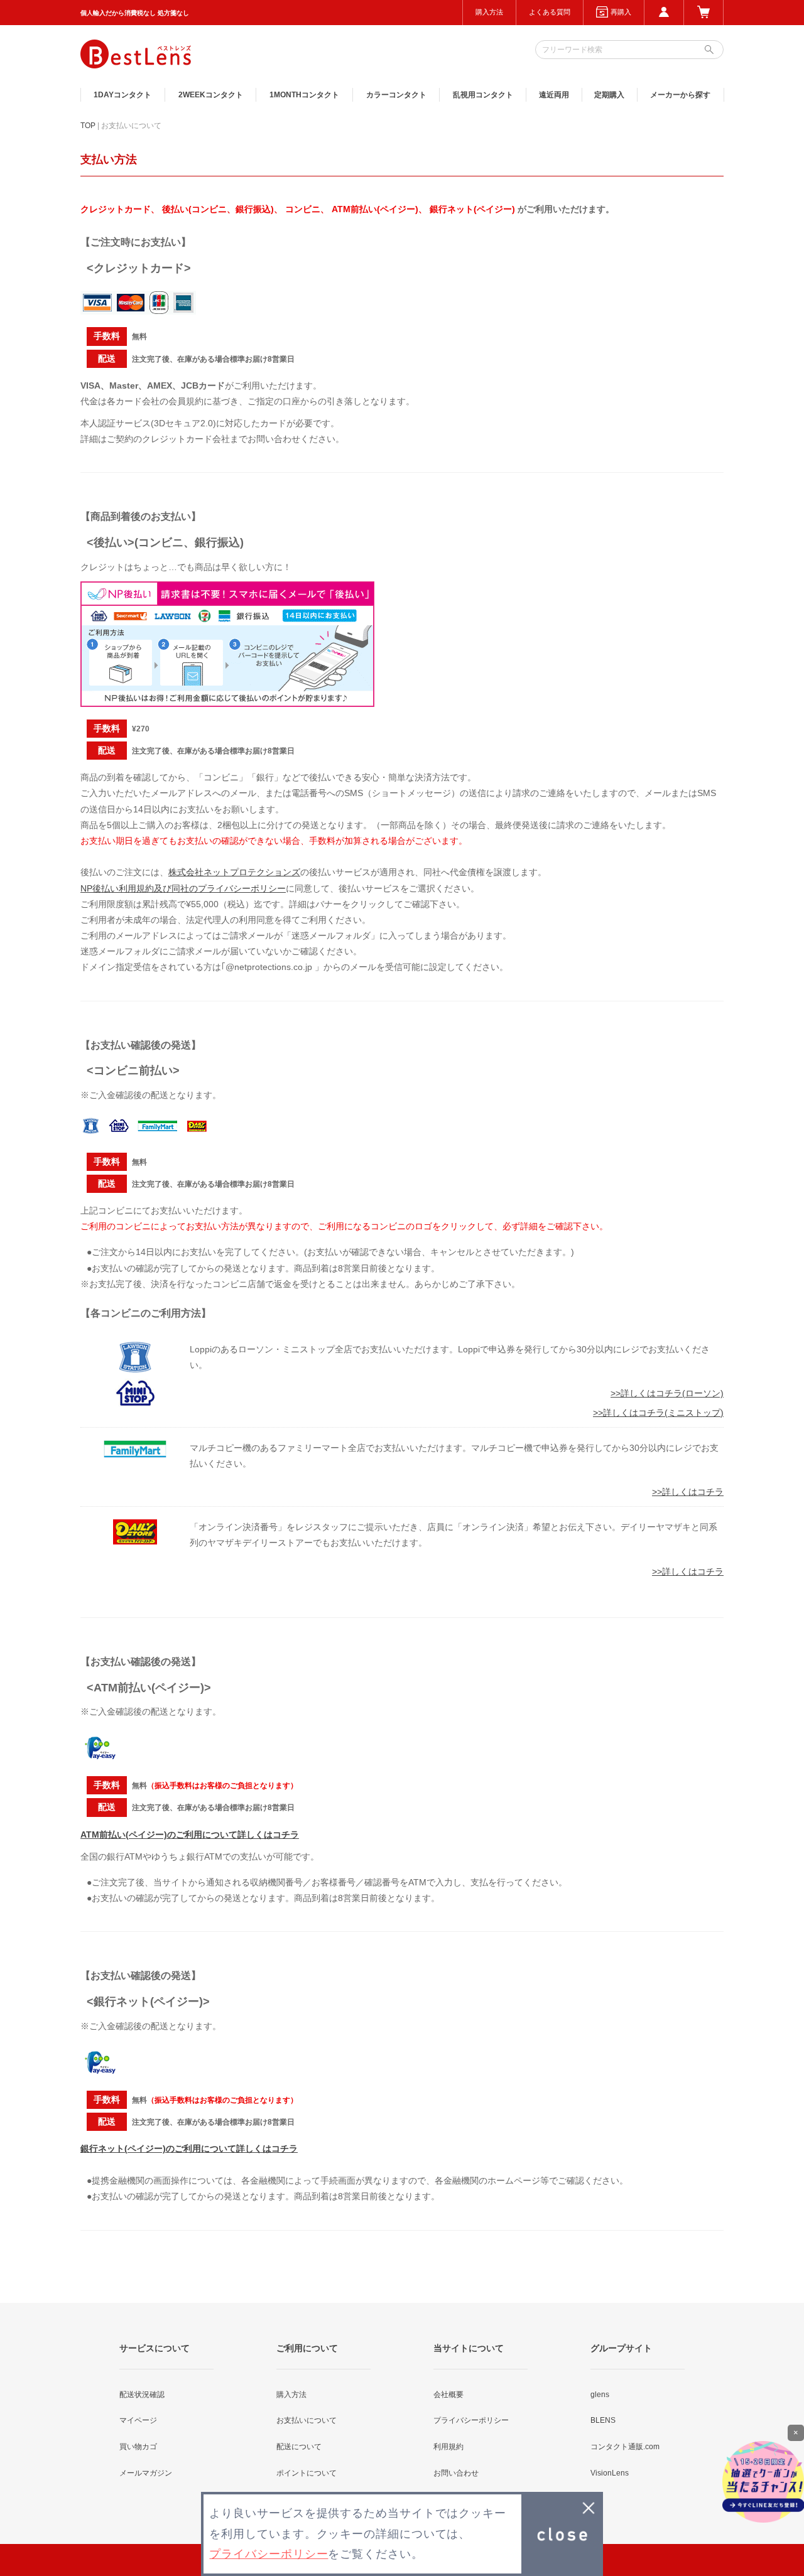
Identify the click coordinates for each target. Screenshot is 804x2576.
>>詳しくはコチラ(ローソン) (667, 1393)
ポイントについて (307, 2473)
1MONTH (304, 95)
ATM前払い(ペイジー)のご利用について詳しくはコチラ (190, 1835)
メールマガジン (146, 2473)
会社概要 (448, 2395)
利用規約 (448, 2447)
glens (600, 2395)
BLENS (603, 2420)
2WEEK (211, 95)
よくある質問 (550, 12)
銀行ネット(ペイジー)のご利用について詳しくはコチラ (189, 2148)
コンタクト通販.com (625, 2447)
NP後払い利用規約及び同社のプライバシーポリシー (183, 888)
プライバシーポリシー (471, 2420)
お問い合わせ (456, 2473)
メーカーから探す (680, 95)
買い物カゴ (138, 2447)
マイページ (138, 2420)
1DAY (122, 95)
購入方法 (489, 12)
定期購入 (609, 95)
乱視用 (483, 95)
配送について (299, 2447)
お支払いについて (307, 2420)
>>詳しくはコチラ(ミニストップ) (658, 1413)
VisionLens (610, 2473)
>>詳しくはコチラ (688, 1492)
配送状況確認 (142, 2395)
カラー (396, 95)
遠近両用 (554, 95)
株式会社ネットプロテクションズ (234, 872)
